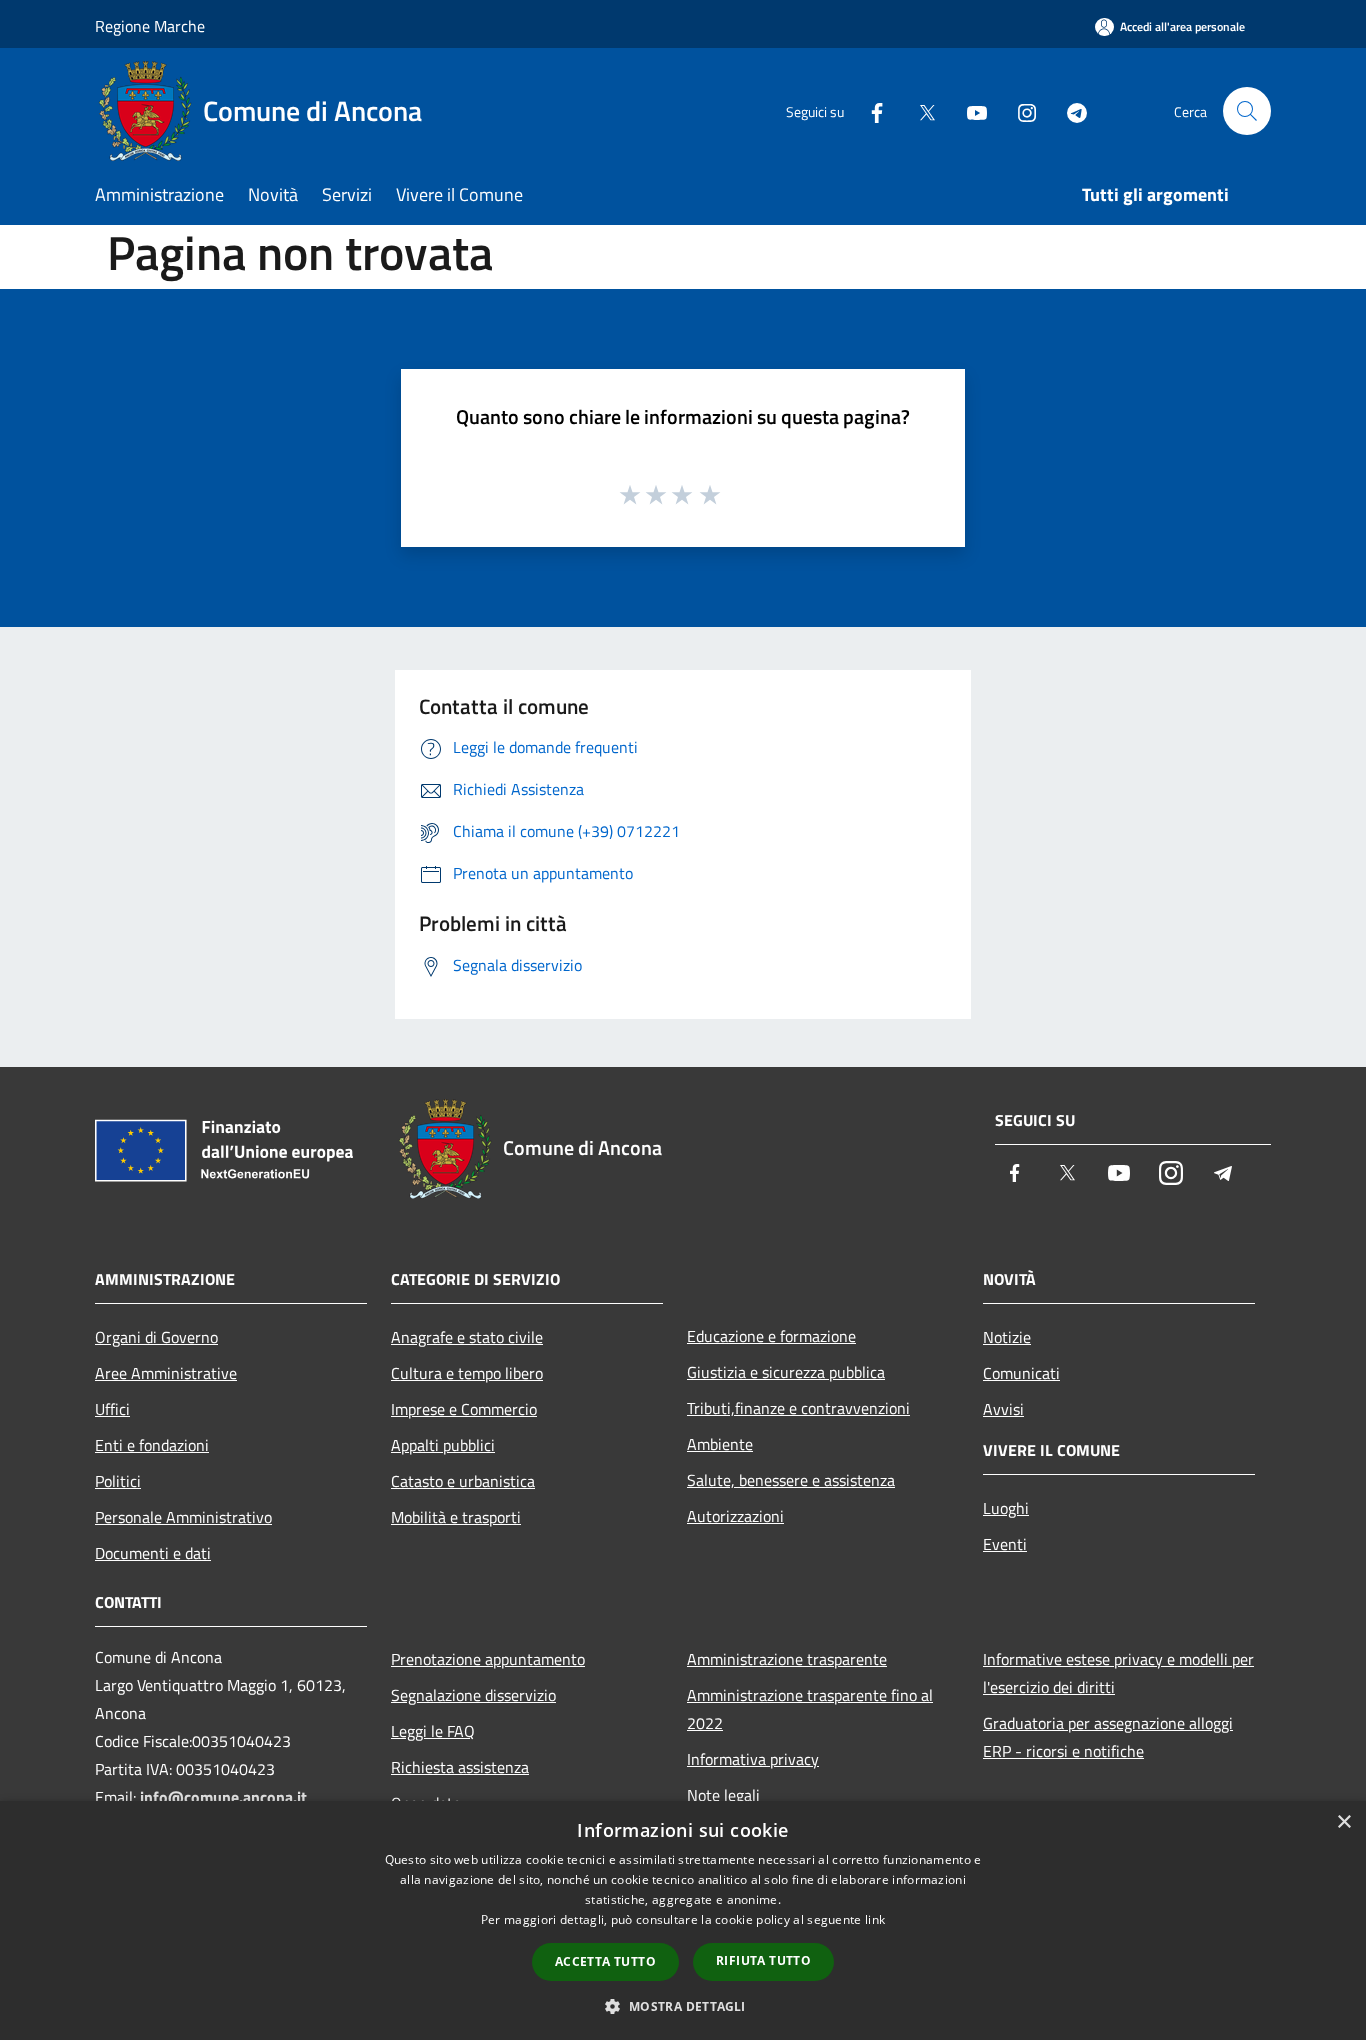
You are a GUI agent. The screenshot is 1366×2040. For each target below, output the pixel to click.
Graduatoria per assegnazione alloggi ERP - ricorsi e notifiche (1108, 1737)
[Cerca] (1247, 111)
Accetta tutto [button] (605, 1961)
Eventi (1005, 1544)
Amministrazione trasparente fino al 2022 (810, 1709)
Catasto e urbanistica (463, 1481)
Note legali (723, 1795)
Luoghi (1006, 1508)
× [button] (1343, 1822)
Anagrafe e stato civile (467, 1337)
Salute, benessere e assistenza (791, 1480)
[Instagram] (1019, 110)
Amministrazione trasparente (787, 1659)
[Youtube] (969, 110)
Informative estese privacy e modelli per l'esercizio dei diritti (1118, 1673)
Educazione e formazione (771, 1336)
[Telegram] (1069, 110)
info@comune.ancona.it (223, 1797)
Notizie (1007, 1337)
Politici (118, 1481)
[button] (682, 2006)
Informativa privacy (753, 1759)
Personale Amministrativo (183, 1517)
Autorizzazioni (735, 1516)
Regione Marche (150, 26)
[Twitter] (919, 110)
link (875, 1919)
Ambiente (720, 1444)
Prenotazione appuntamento (488, 1659)
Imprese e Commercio (464, 1409)
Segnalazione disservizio (473, 1695)
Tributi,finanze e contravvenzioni (798, 1408)
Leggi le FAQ (433, 1731)
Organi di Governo (156, 1337)
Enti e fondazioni (152, 1445)
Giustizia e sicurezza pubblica (786, 1372)
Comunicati (1021, 1373)
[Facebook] (869, 110)
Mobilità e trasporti (456, 1517)
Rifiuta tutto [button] (763, 1960)
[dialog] (683, 1920)
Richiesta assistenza (460, 1767)
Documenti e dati (153, 1553)
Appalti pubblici (443, 1445)
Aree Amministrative (166, 1373)
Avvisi (1003, 1409)
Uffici (112, 1409)
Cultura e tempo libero (467, 1373)
